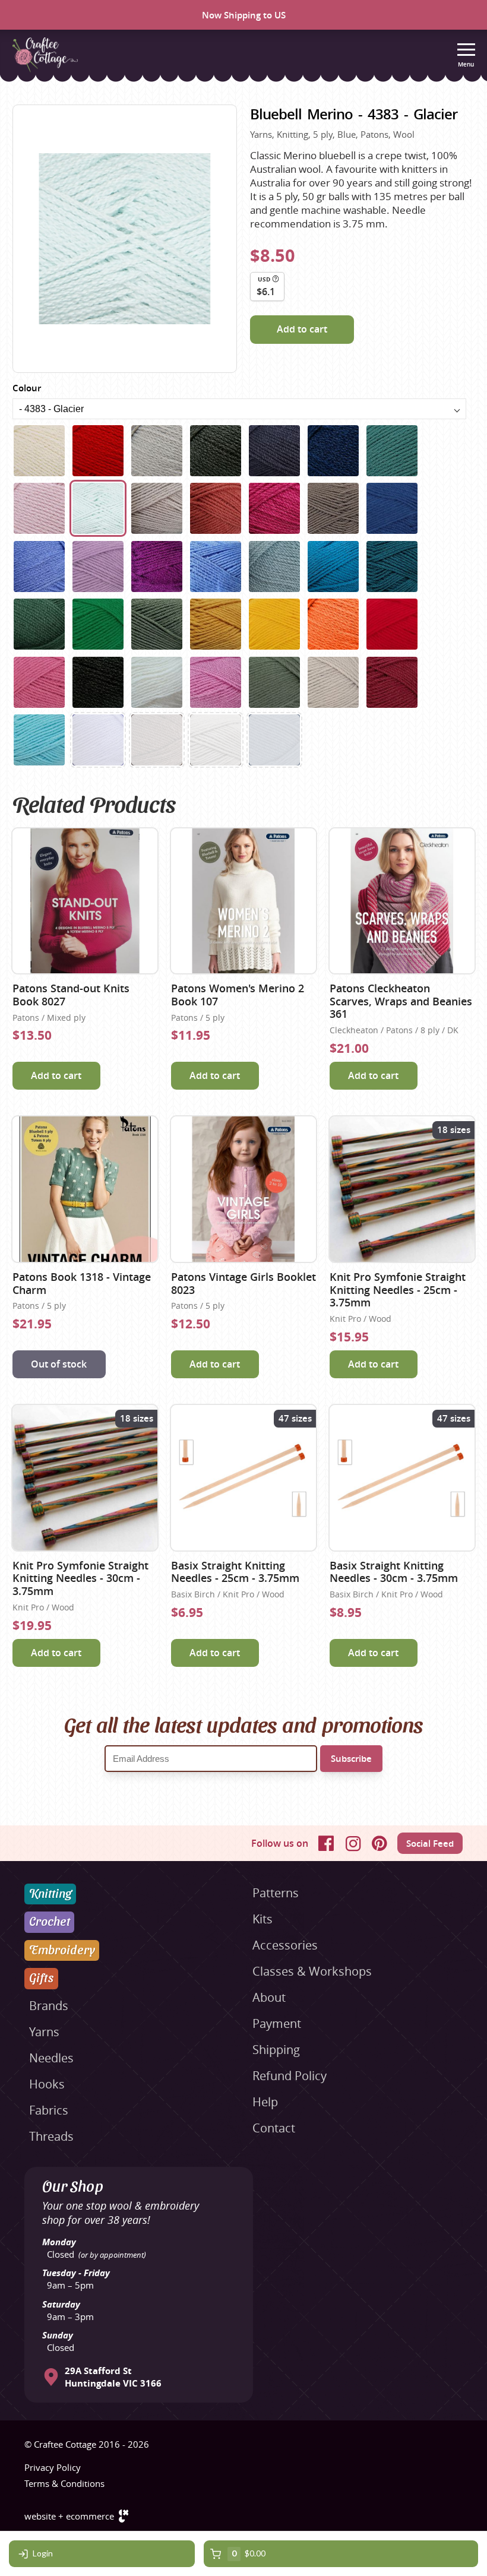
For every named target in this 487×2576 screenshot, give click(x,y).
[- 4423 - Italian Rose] (39, 682)
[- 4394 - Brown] (157, 740)
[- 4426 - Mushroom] (216, 740)
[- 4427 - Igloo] (157, 682)
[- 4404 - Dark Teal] (333, 567)
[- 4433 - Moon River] (274, 740)
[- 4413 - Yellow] (274, 624)
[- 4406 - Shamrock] (39, 624)
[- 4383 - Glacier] (98, 508)
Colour (27, 388)
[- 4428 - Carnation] (216, 682)
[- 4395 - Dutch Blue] (392, 508)
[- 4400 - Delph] (216, 567)
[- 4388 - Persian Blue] (98, 740)
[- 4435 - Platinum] (333, 682)
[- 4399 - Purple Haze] (157, 567)
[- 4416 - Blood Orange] (333, 624)
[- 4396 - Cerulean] (39, 567)
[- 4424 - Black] (98, 682)
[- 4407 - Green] (98, 624)
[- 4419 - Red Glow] (392, 624)
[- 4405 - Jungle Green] (392, 567)
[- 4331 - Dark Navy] (274, 451)
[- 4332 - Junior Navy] (333, 451)
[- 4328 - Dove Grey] (157, 451)
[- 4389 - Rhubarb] (274, 508)
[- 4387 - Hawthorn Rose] (216, 508)
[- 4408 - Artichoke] (157, 624)
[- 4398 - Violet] (98, 567)
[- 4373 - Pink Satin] (39, 508)
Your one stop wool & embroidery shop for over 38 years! (121, 2213)
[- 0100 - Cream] (39, 451)
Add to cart (302, 329)
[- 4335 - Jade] (392, 451)
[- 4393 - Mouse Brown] (333, 508)
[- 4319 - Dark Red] (98, 451)
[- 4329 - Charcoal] (216, 451)
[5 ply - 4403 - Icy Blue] (39, 740)
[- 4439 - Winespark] (392, 682)
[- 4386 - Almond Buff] (157, 508)
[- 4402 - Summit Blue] (274, 567)
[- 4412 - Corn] (216, 624)
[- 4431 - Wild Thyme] (274, 682)
